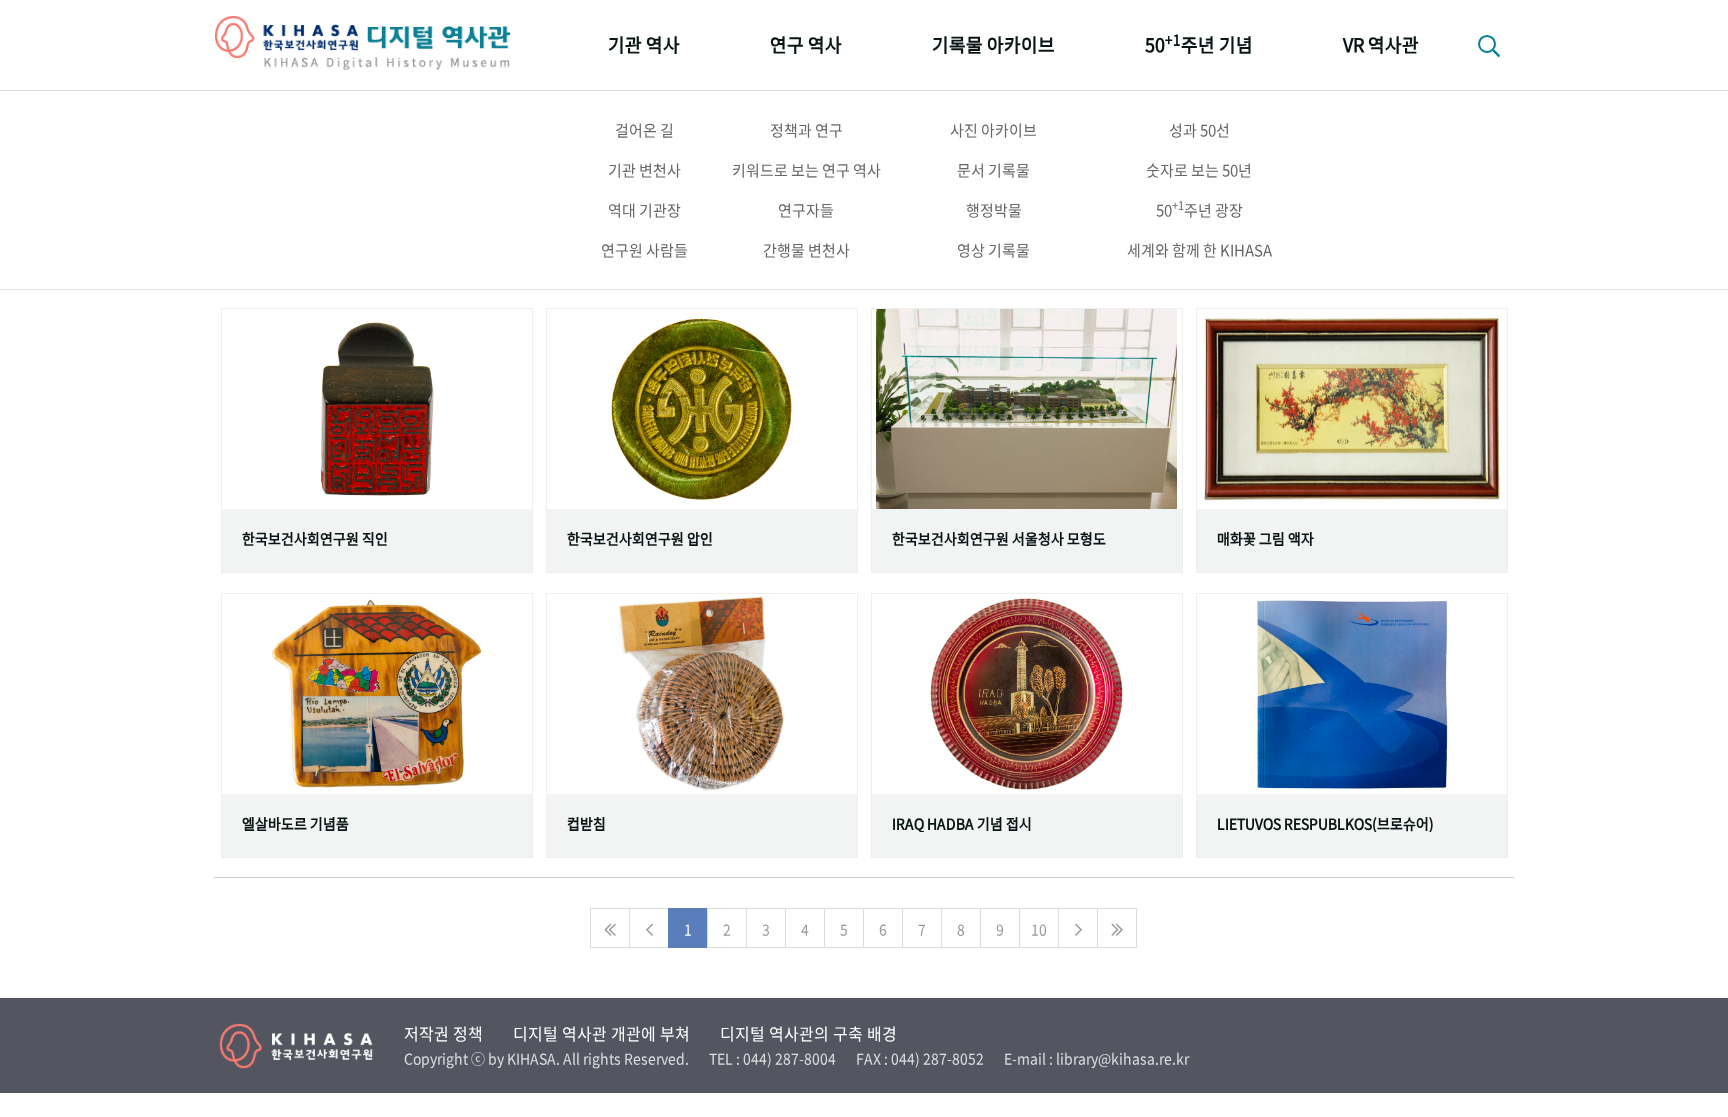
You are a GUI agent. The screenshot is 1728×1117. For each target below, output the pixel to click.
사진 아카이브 (993, 130)
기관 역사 (644, 44)
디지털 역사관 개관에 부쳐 (601, 1033)
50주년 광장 (1199, 209)
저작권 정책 (443, 1033)
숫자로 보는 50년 (1199, 170)
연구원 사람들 (644, 250)
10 (1039, 929)
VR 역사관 (1381, 44)
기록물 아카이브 (993, 44)
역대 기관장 (644, 210)
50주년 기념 (1199, 43)
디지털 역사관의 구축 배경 (808, 1033)
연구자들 (806, 210)
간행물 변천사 (806, 250)
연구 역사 (806, 44)
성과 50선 (1199, 130)
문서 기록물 (993, 170)
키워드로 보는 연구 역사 (806, 170)
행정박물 (994, 210)
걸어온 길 (644, 130)
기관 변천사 (644, 170)
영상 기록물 (993, 250)
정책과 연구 (806, 130)
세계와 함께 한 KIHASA (1199, 250)
